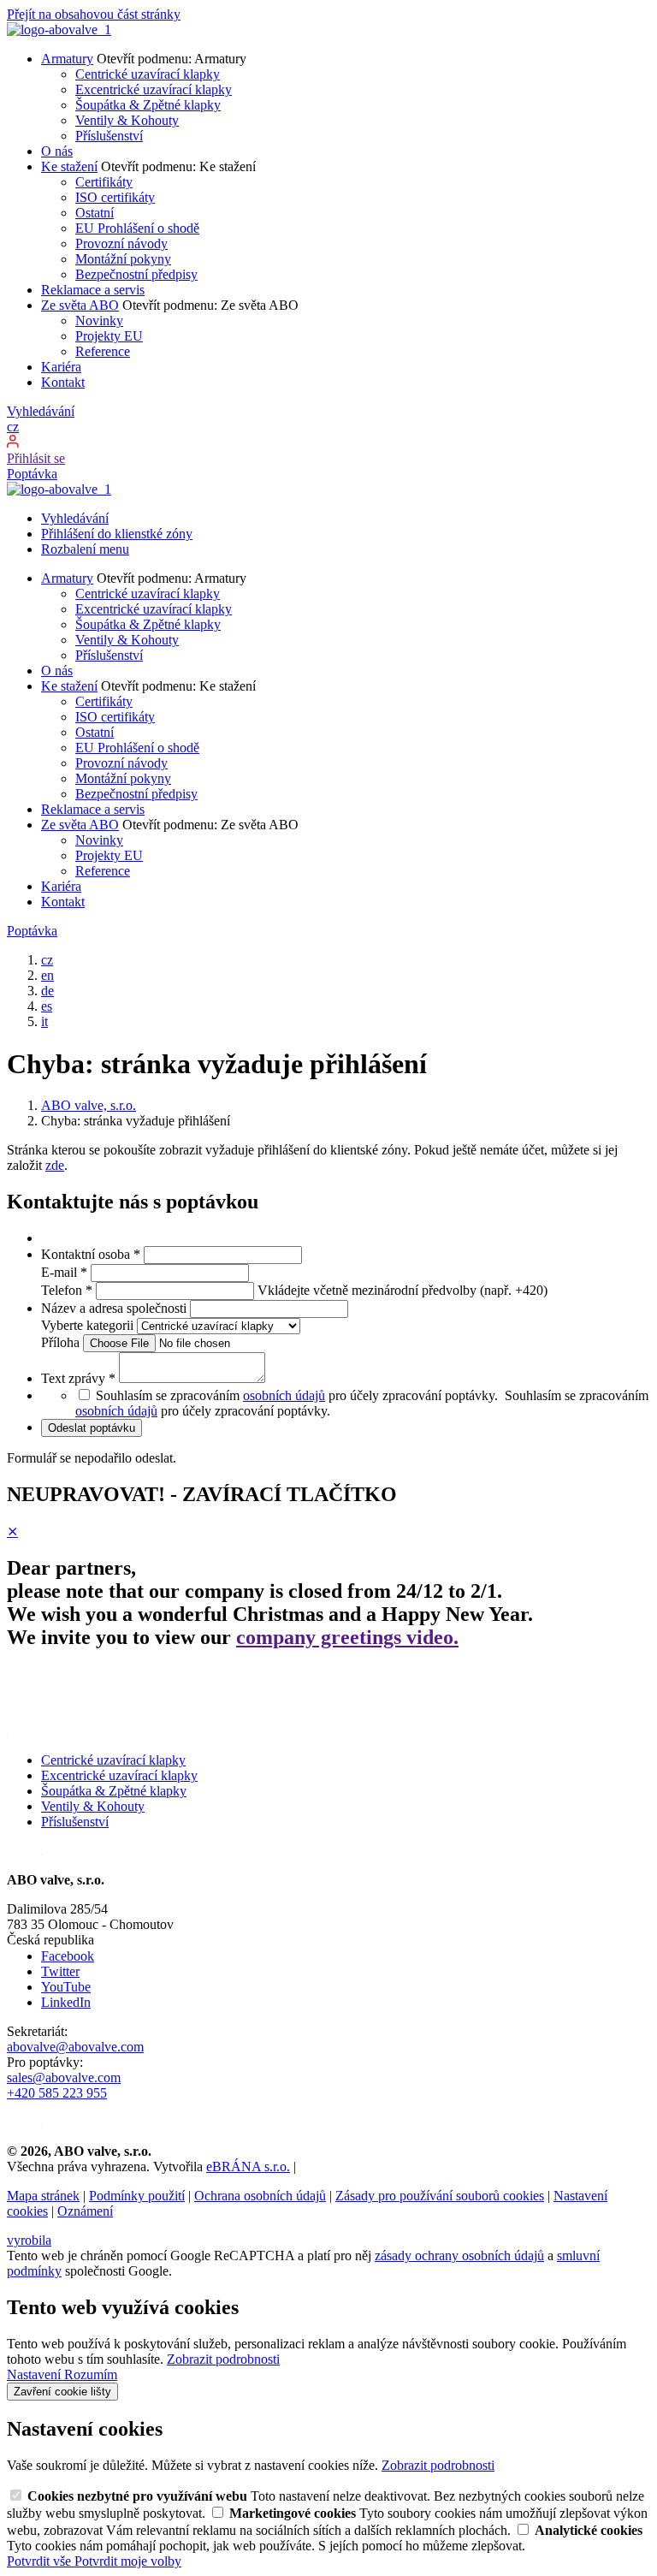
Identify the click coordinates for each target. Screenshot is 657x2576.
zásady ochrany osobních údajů (459, 2255)
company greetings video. (347, 1637)
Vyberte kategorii (89, 1325)
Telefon (67, 1290)
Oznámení (85, 2211)
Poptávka (32, 474)
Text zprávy (78, 1378)
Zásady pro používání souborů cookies (440, 2196)
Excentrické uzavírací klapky (154, 89)
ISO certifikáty (115, 197)
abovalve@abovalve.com (75, 2047)
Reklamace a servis (93, 290)
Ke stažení (69, 166)
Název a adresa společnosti (115, 1308)
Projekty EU (109, 336)
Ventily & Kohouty (127, 120)
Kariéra (61, 367)
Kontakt (63, 382)
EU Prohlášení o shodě (137, 228)
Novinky (99, 321)
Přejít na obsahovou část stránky (94, 14)
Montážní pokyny (123, 259)
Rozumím (91, 2374)
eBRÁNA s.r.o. (248, 2166)
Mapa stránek (43, 2196)
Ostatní (95, 213)
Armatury (67, 59)
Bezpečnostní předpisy (136, 274)
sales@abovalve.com (64, 2077)
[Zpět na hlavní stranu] (59, 30)
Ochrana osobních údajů (260, 2196)
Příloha (62, 1342)
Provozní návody (121, 243)
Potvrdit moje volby (128, 2561)
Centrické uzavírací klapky (148, 74)
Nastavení (36, 2374)
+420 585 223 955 (57, 2093)
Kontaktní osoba (91, 1254)
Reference (103, 351)
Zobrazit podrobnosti (223, 2359)
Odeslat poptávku (92, 1428)
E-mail (64, 1272)
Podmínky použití (137, 2196)
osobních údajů (284, 1395)
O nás (57, 151)
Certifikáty (104, 182)
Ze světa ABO (80, 305)
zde (55, 1165)
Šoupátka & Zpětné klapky (148, 105)
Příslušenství (109, 136)
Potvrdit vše (41, 2561)
